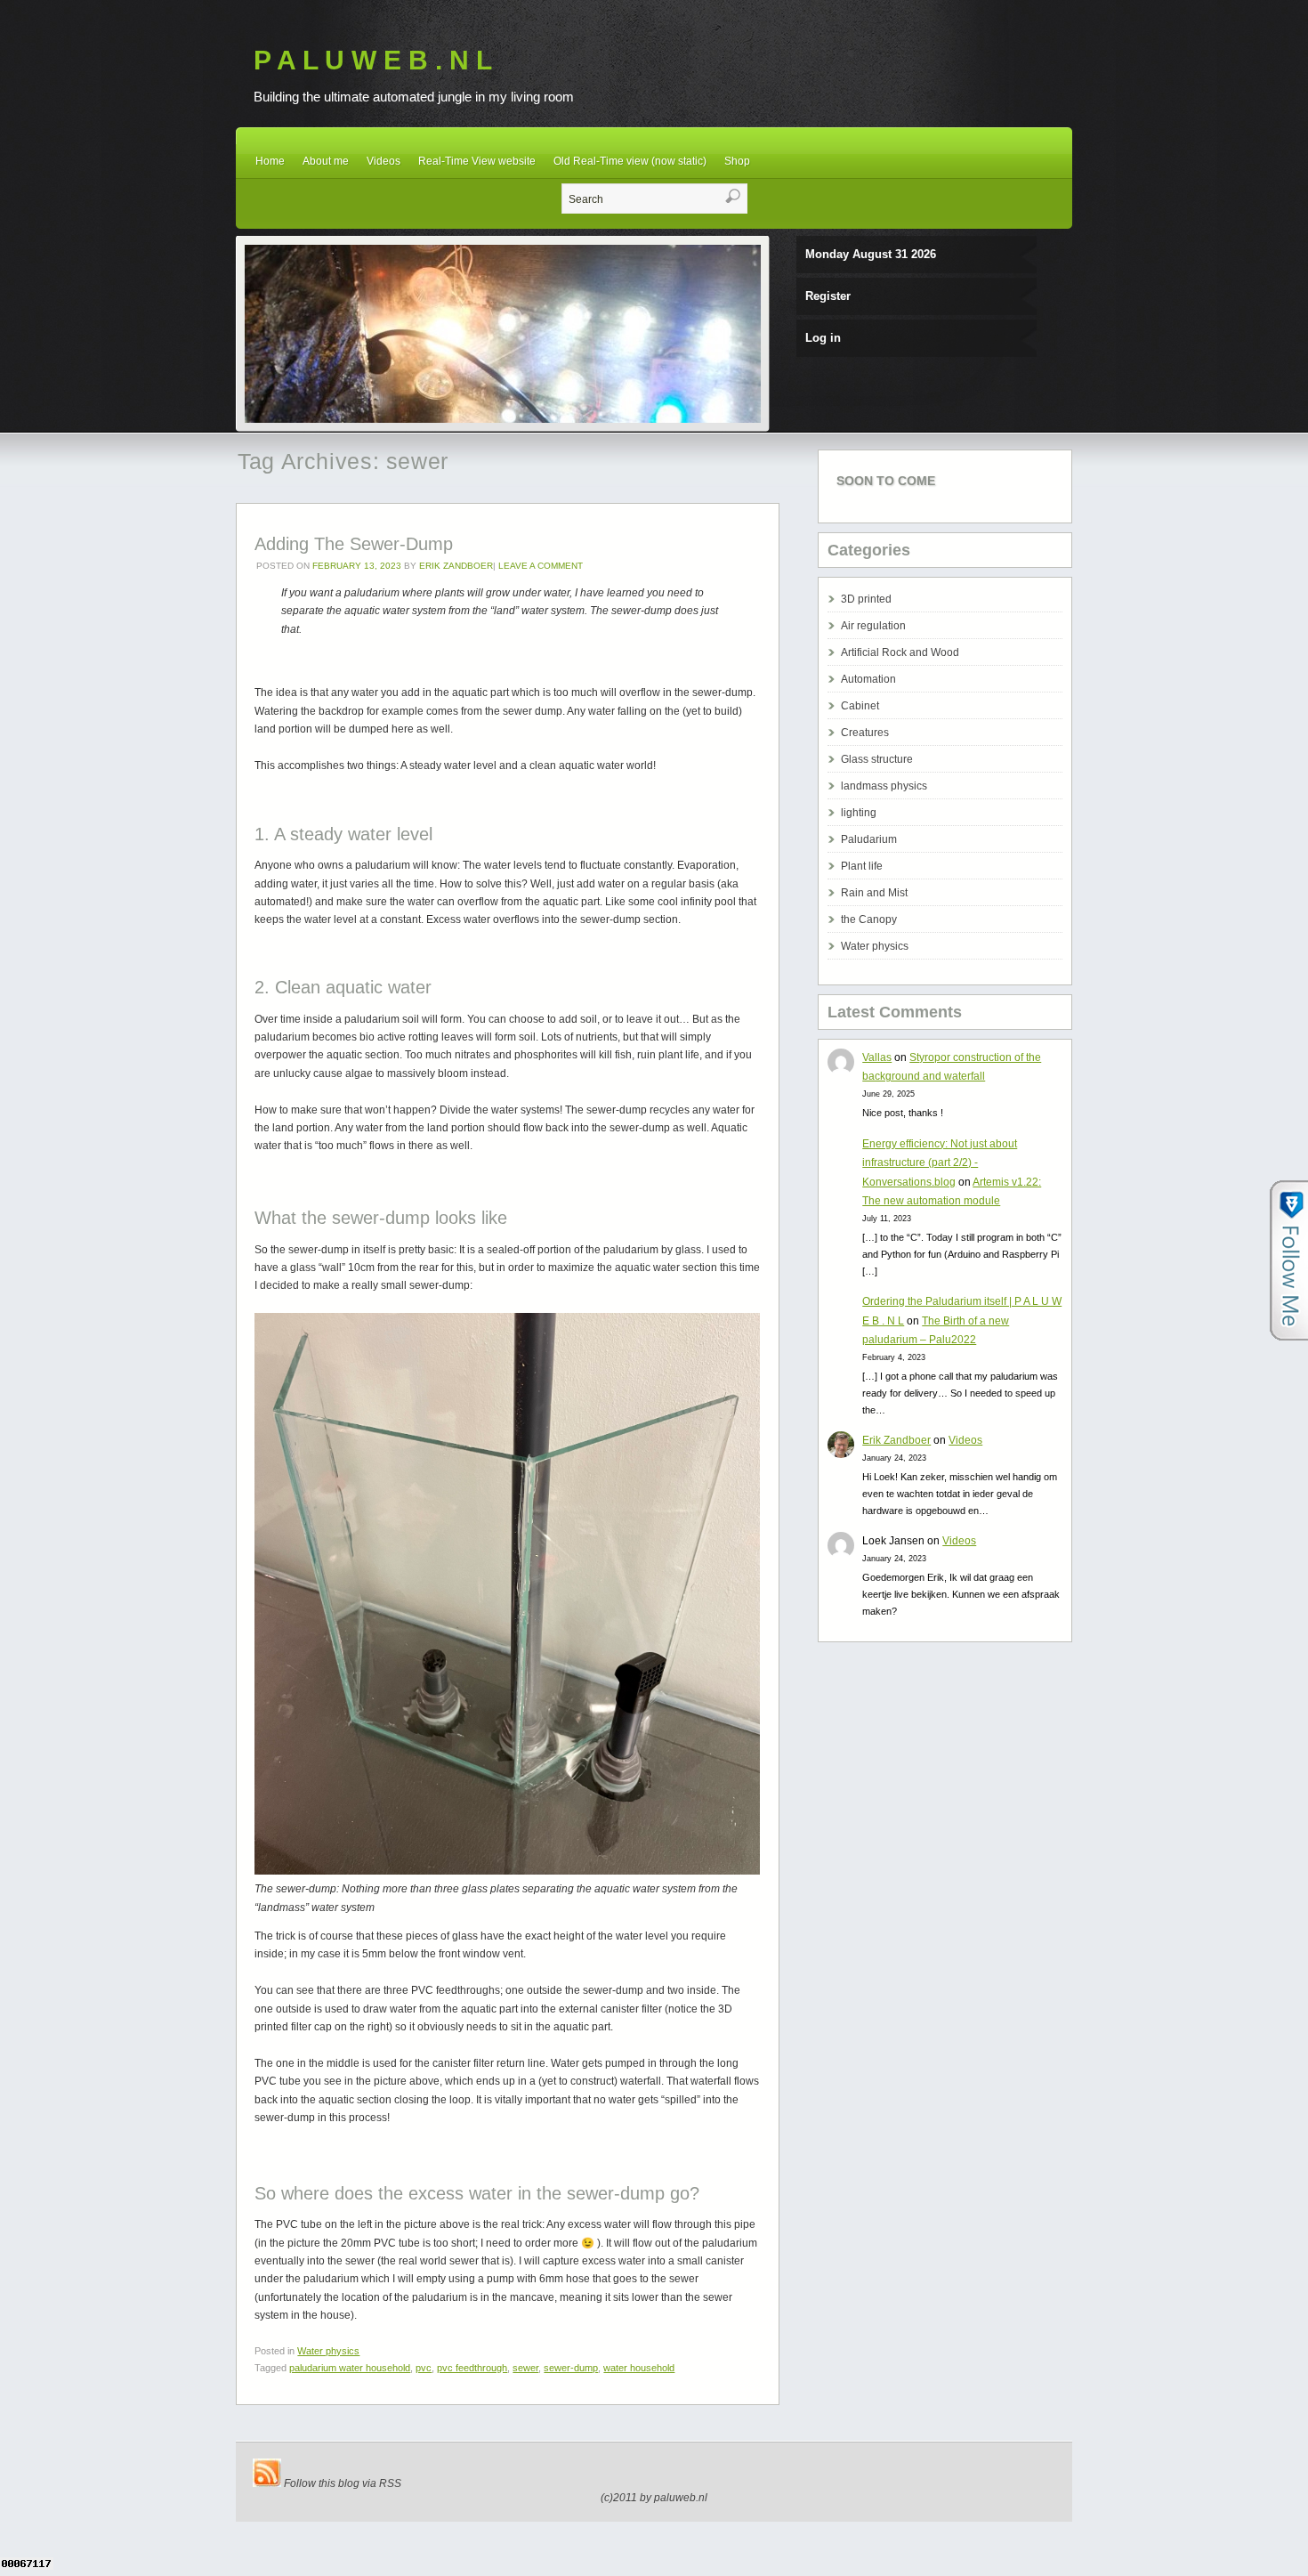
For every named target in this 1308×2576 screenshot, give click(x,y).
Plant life (862, 866)
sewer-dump (571, 2368)
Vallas (877, 1057)
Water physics (328, 2351)
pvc (424, 2368)
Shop (737, 161)
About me (326, 161)
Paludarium (869, 839)
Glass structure (877, 759)
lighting (859, 813)
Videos (384, 161)
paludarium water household (350, 2368)
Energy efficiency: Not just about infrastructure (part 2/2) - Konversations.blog (940, 1163)
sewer (525, 2368)
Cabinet (860, 706)
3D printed (866, 599)
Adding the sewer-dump (354, 544)
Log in (823, 338)
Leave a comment (541, 566)
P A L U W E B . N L (373, 60)
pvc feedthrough (472, 2368)
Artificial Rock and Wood (900, 652)
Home (270, 161)
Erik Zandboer (456, 566)
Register (828, 296)
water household (639, 2368)
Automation (868, 679)
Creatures (865, 733)
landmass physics (884, 786)
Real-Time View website (477, 161)
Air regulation (873, 626)
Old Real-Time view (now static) (630, 161)
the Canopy (869, 919)
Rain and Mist (874, 893)
